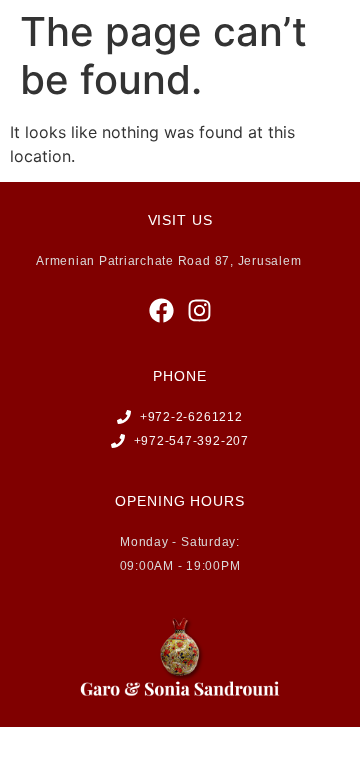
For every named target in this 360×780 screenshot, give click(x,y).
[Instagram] (199, 310)
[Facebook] (161, 310)
